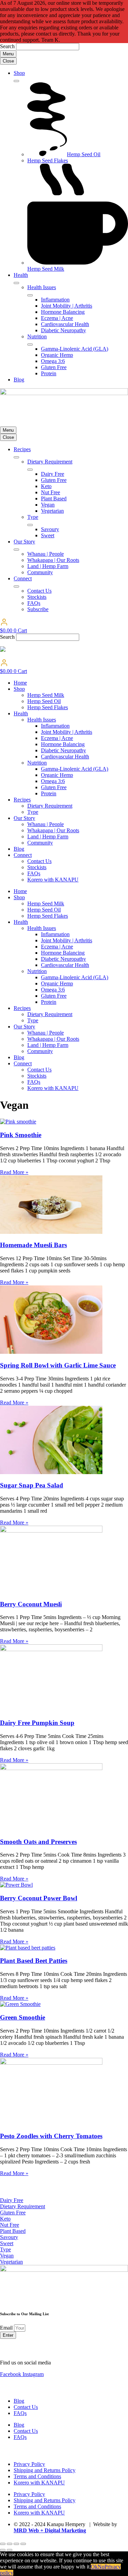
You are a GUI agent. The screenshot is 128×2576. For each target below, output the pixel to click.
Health (21, 713)
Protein (49, 793)
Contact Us (39, 861)
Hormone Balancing (63, 744)
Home (20, 683)
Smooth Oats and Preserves (38, 1842)
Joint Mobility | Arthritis (67, 732)
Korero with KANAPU (53, 880)
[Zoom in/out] (3, 2544)
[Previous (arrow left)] (3, 2550)
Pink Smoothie (21, 1135)
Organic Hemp (57, 775)
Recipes (22, 800)
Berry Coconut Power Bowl (39, 1898)
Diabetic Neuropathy (63, 750)
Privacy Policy (29, 2464)
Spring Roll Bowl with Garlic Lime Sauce (58, 1365)
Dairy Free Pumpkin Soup (37, 1723)
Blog (19, 849)
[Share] (16, 2544)
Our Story (24, 818)
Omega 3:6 (53, 781)
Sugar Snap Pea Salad (32, 1485)
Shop (19, 689)
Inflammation (55, 726)
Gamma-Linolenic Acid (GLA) (75, 769)
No (101, 2567)
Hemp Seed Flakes (48, 707)
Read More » (14, 1172)
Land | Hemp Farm (48, 837)
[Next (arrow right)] (10, 2550)
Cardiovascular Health (65, 757)
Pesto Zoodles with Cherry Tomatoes (51, 2136)
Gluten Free (54, 787)
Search (7, 46)
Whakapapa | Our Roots (53, 830)
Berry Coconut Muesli (31, 1604)
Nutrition (37, 763)
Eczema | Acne (57, 738)
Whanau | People (46, 824)
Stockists (37, 867)
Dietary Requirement (50, 806)
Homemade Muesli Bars (33, 1245)
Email (7, 2328)
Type (33, 812)
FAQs (34, 873)
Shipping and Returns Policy (45, 2470)
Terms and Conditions (37, 2476)
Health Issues (42, 720)
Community (40, 843)
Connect (23, 855)
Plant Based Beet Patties (34, 1961)
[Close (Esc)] (23, 2544)
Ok (94, 2567)
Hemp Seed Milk (46, 695)
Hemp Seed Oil (44, 701)
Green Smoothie (23, 2017)
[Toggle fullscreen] (10, 2544)
